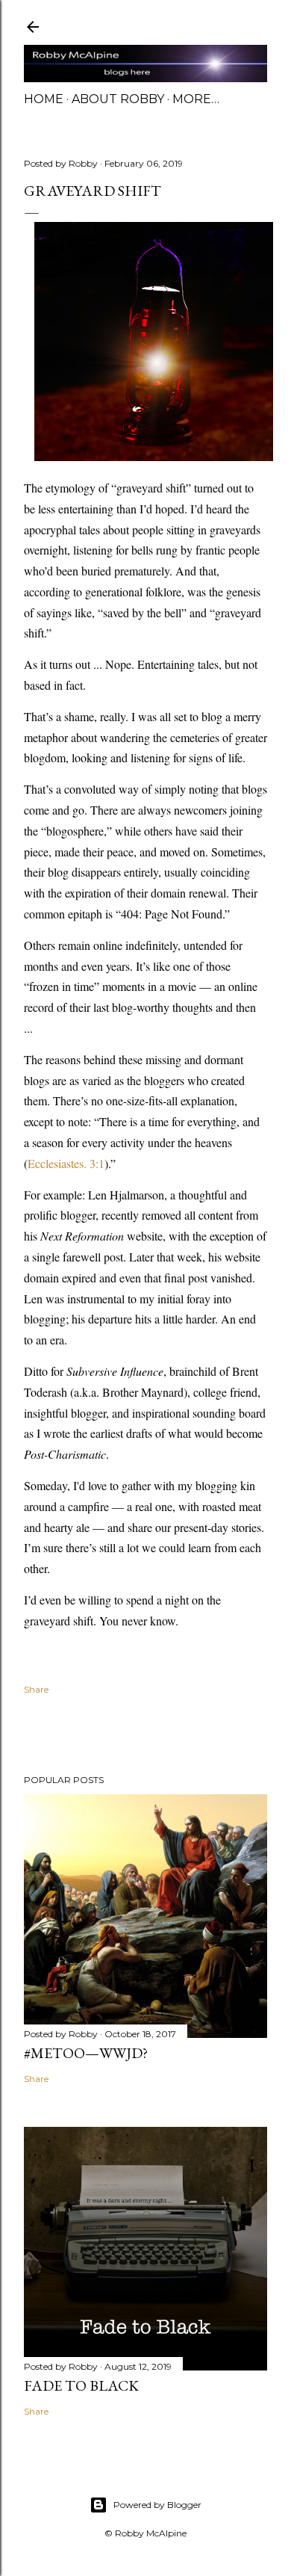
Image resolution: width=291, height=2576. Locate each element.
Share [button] (36, 1689)
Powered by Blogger (157, 2505)
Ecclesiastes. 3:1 (66, 1163)
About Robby (118, 99)
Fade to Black (81, 2385)
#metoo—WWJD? (86, 2053)
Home (44, 99)
